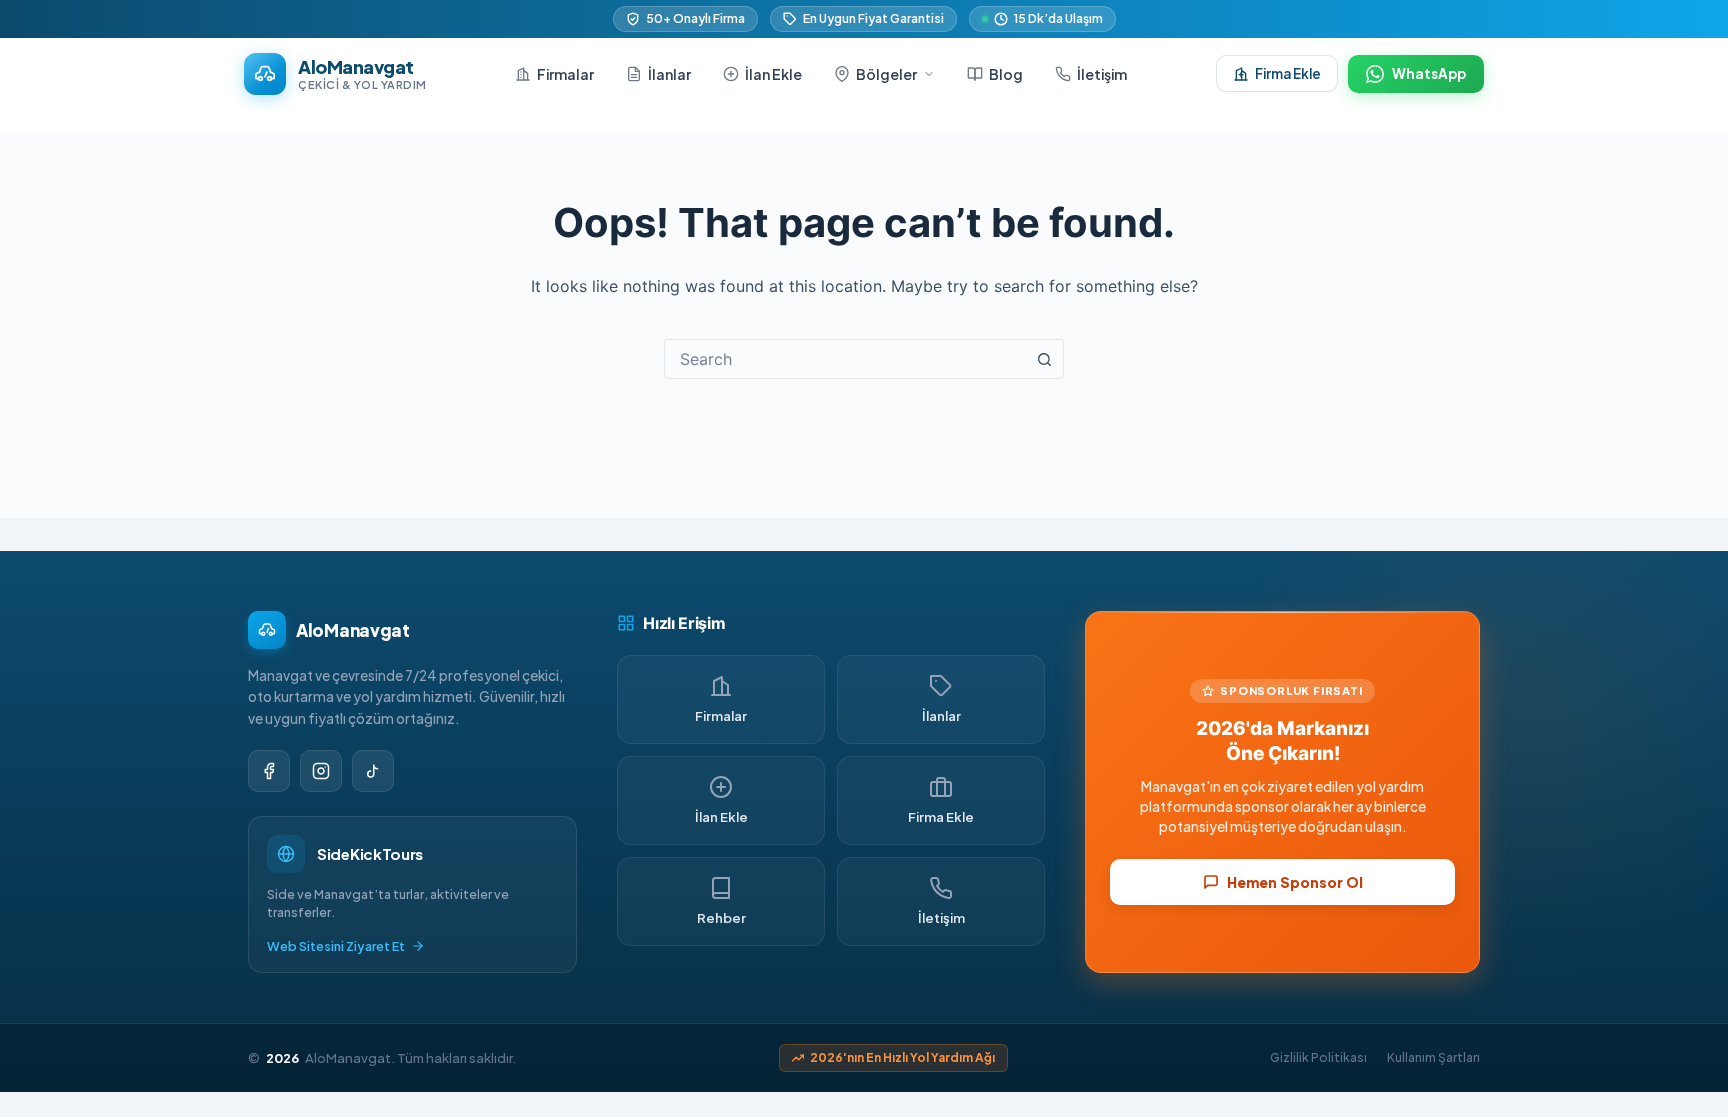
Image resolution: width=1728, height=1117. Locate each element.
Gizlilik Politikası (1318, 1057)
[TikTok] (373, 771)
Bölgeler (886, 74)
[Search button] (1044, 359)
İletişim (1102, 74)
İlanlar (669, 74)
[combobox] (845, 359)
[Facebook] (269, 771)
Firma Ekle (1288, 73)
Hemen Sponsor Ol (1295, 882)
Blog (1006, 74)
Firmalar (565, 74)
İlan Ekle (773, 74)
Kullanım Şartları (1433, 1057)
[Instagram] (321, 771)
